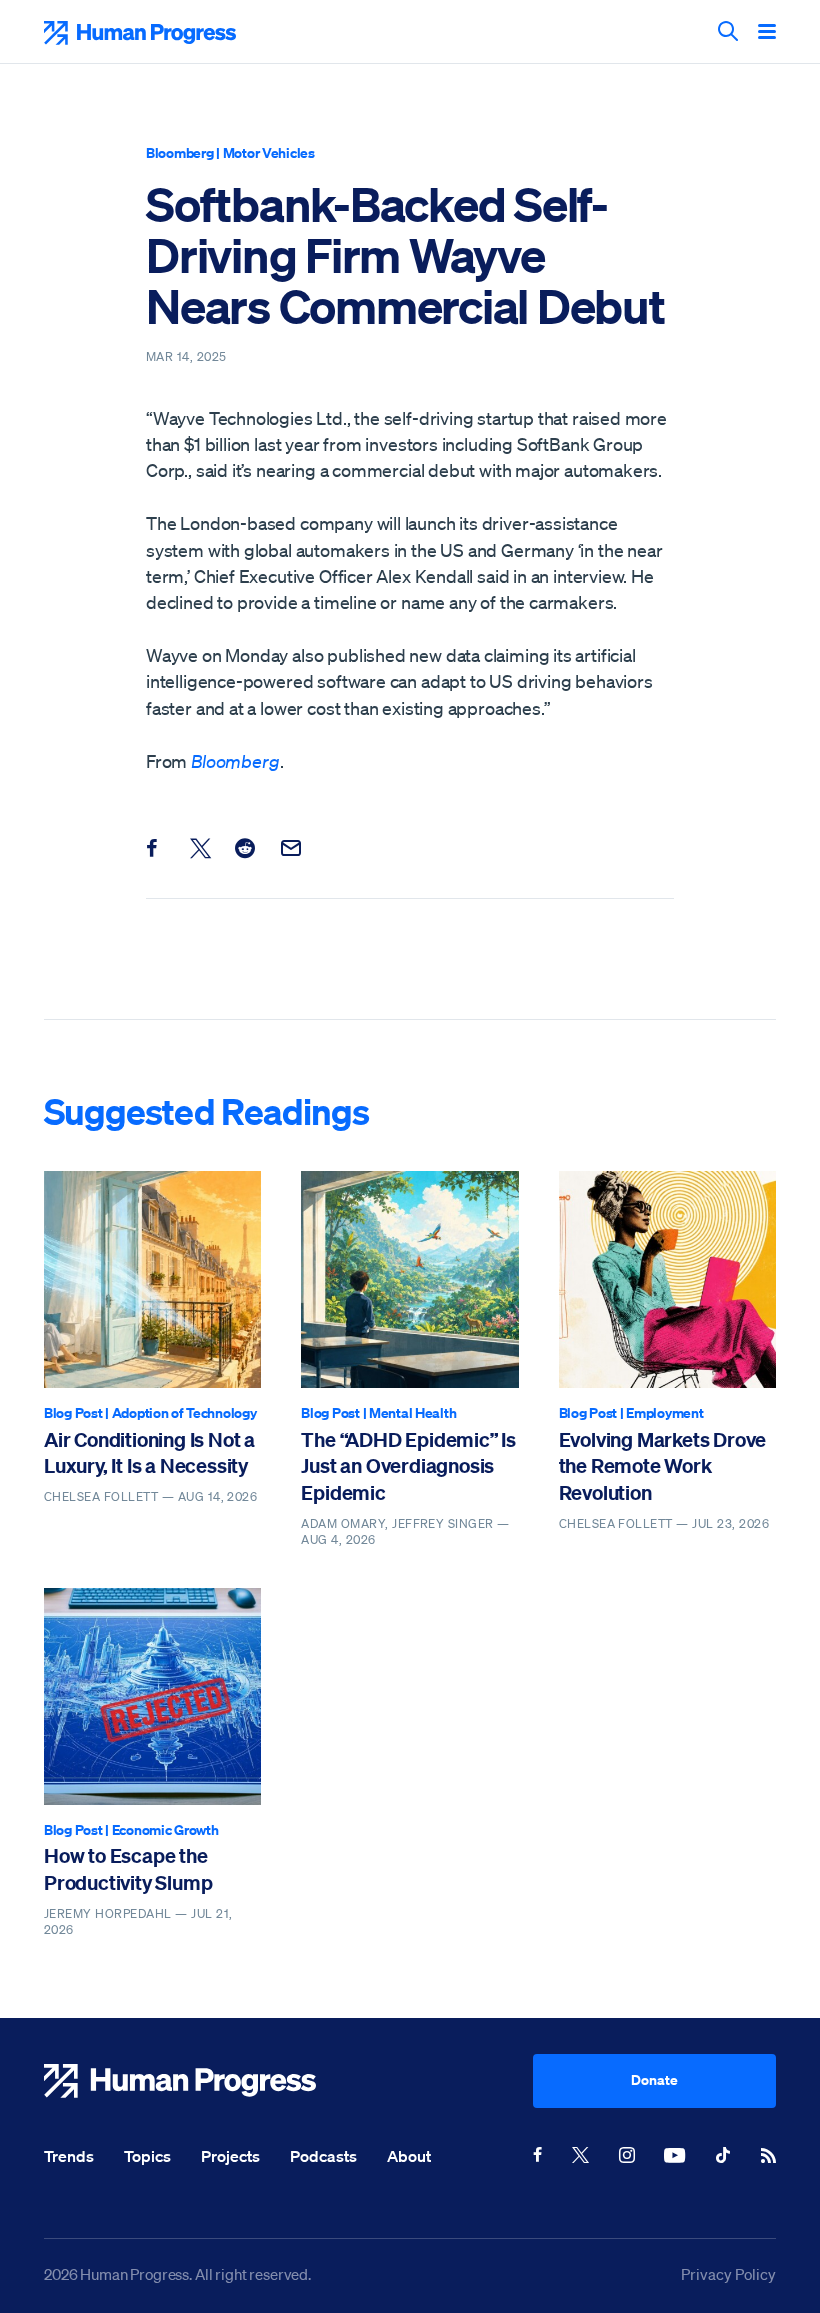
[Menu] (767, 33)
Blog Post (73, 1412)
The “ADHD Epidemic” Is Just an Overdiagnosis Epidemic (408, 1466)
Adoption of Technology (184, 1412)
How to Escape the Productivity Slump (128, 1868)
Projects (230, 2156)
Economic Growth (165, 1829)
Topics (147, 2156)
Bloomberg (179, 152)
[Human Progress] (288, 2081)
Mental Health (412, 1412)
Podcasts (323, 2156)
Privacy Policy (728, 2274)
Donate (654, 2079)
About (409, 2156)
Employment (664, 1412)
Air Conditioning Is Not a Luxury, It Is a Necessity (149, 1452)
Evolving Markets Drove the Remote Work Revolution (663, 1466)
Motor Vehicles (269, 152)
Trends (69, 2156)
